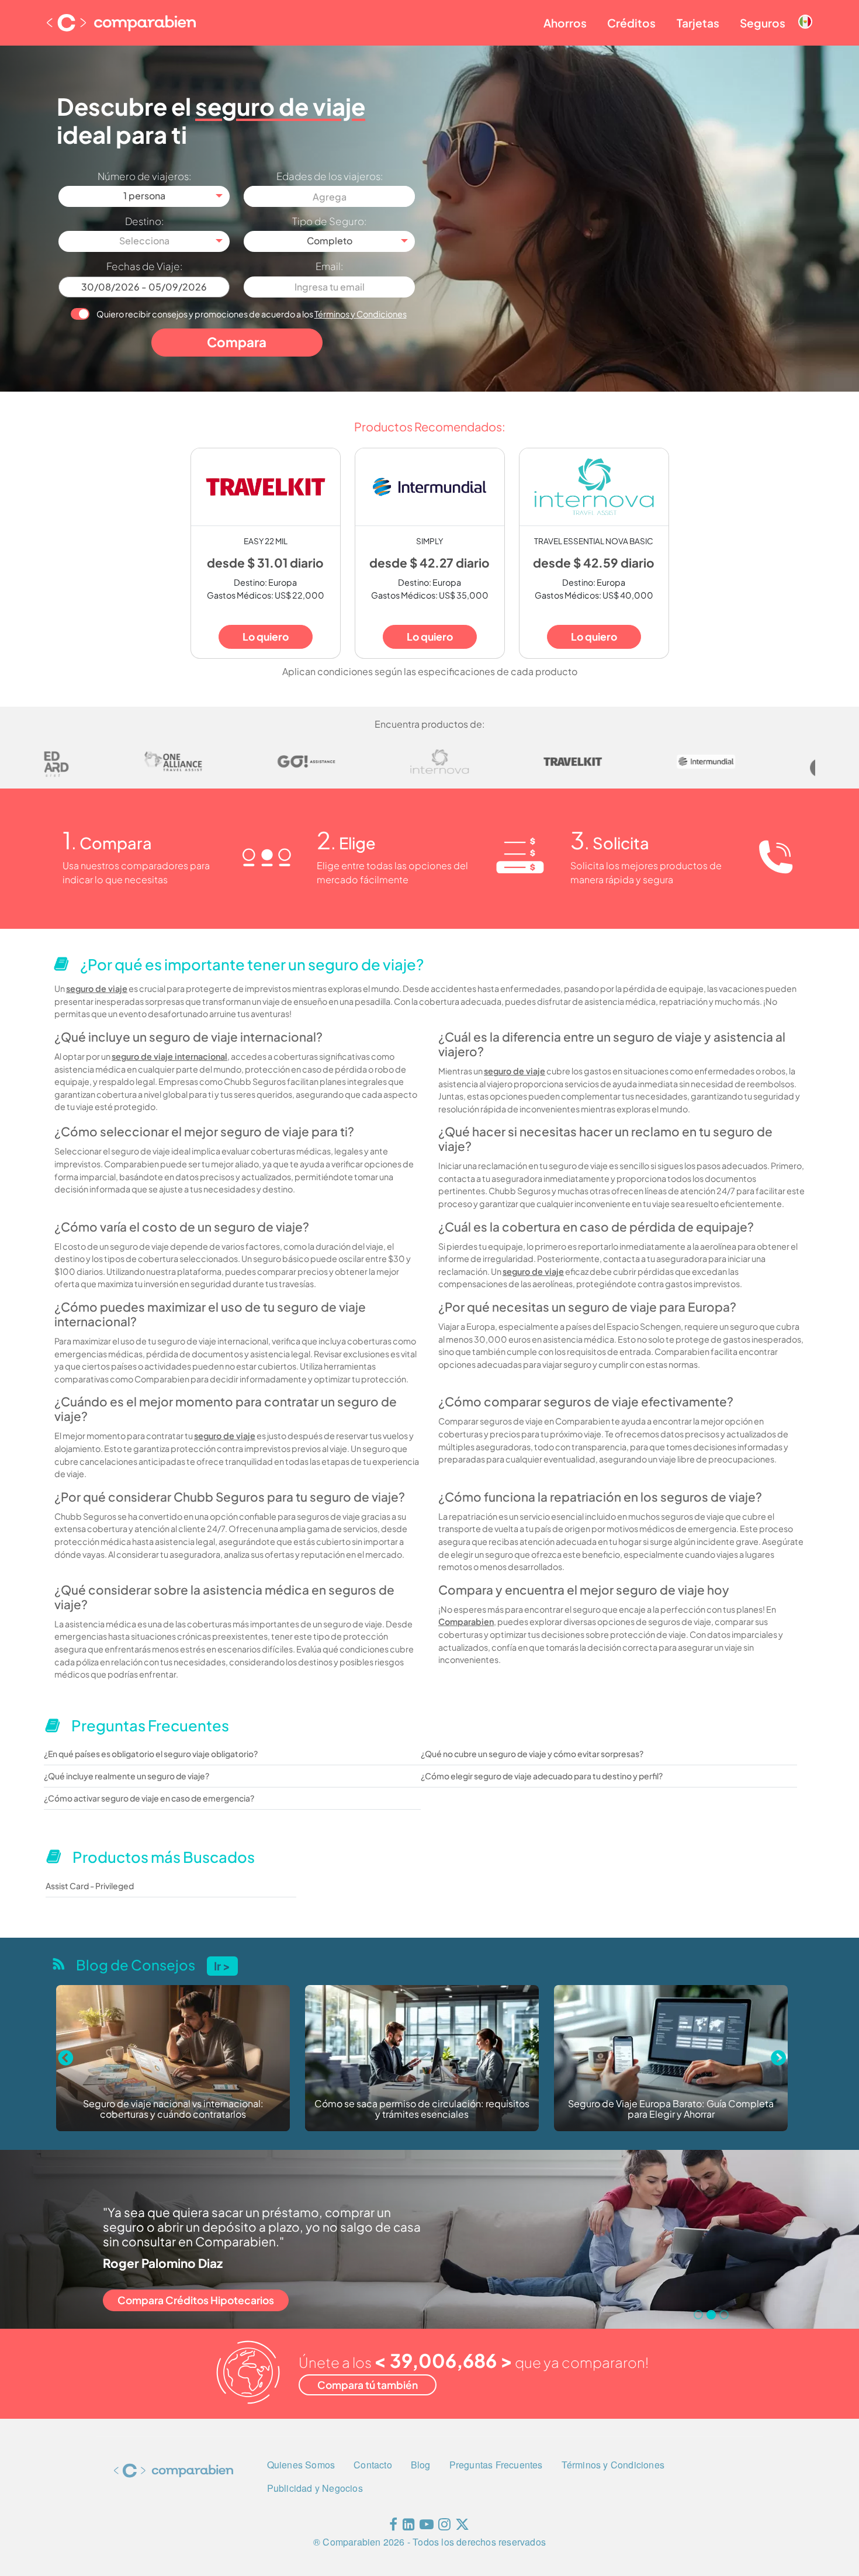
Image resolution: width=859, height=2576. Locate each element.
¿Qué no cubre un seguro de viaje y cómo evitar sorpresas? (532, 1754)
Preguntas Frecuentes (496, 2465)
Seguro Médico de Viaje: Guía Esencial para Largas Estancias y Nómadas (671, 2109)
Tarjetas (698, 23)
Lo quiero (266, 637)
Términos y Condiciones (361, 314)
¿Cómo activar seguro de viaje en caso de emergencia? (149, 1798)
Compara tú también (368, 2385)
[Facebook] (393, 2527)
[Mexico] (805, 12)
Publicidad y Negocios (315, 2488)
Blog (421, 2465)
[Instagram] (444, 2527)
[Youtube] (427, 2527)
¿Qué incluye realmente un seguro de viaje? (127, 1776)
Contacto (373, 2465)
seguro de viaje (97, 988)
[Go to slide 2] (711, 2315)
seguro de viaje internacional (169, 1056)
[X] (462, 2527)
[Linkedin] (409, 2527)
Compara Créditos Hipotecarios (196, 2300)
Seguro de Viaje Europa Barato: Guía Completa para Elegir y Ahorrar (422, 2109)
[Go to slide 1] (698, 2315)
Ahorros (565, 23)
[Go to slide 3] (724, 2315)
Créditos (631, 23)
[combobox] (144, 196)
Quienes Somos (301, 2465)
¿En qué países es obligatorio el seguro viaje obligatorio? (151, 1754)
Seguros (763, 23)
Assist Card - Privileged (90, 1886)
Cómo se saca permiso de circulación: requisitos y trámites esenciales (173, 2109)
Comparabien (466, 1621)
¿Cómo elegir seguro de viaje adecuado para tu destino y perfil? (542, 1776)
